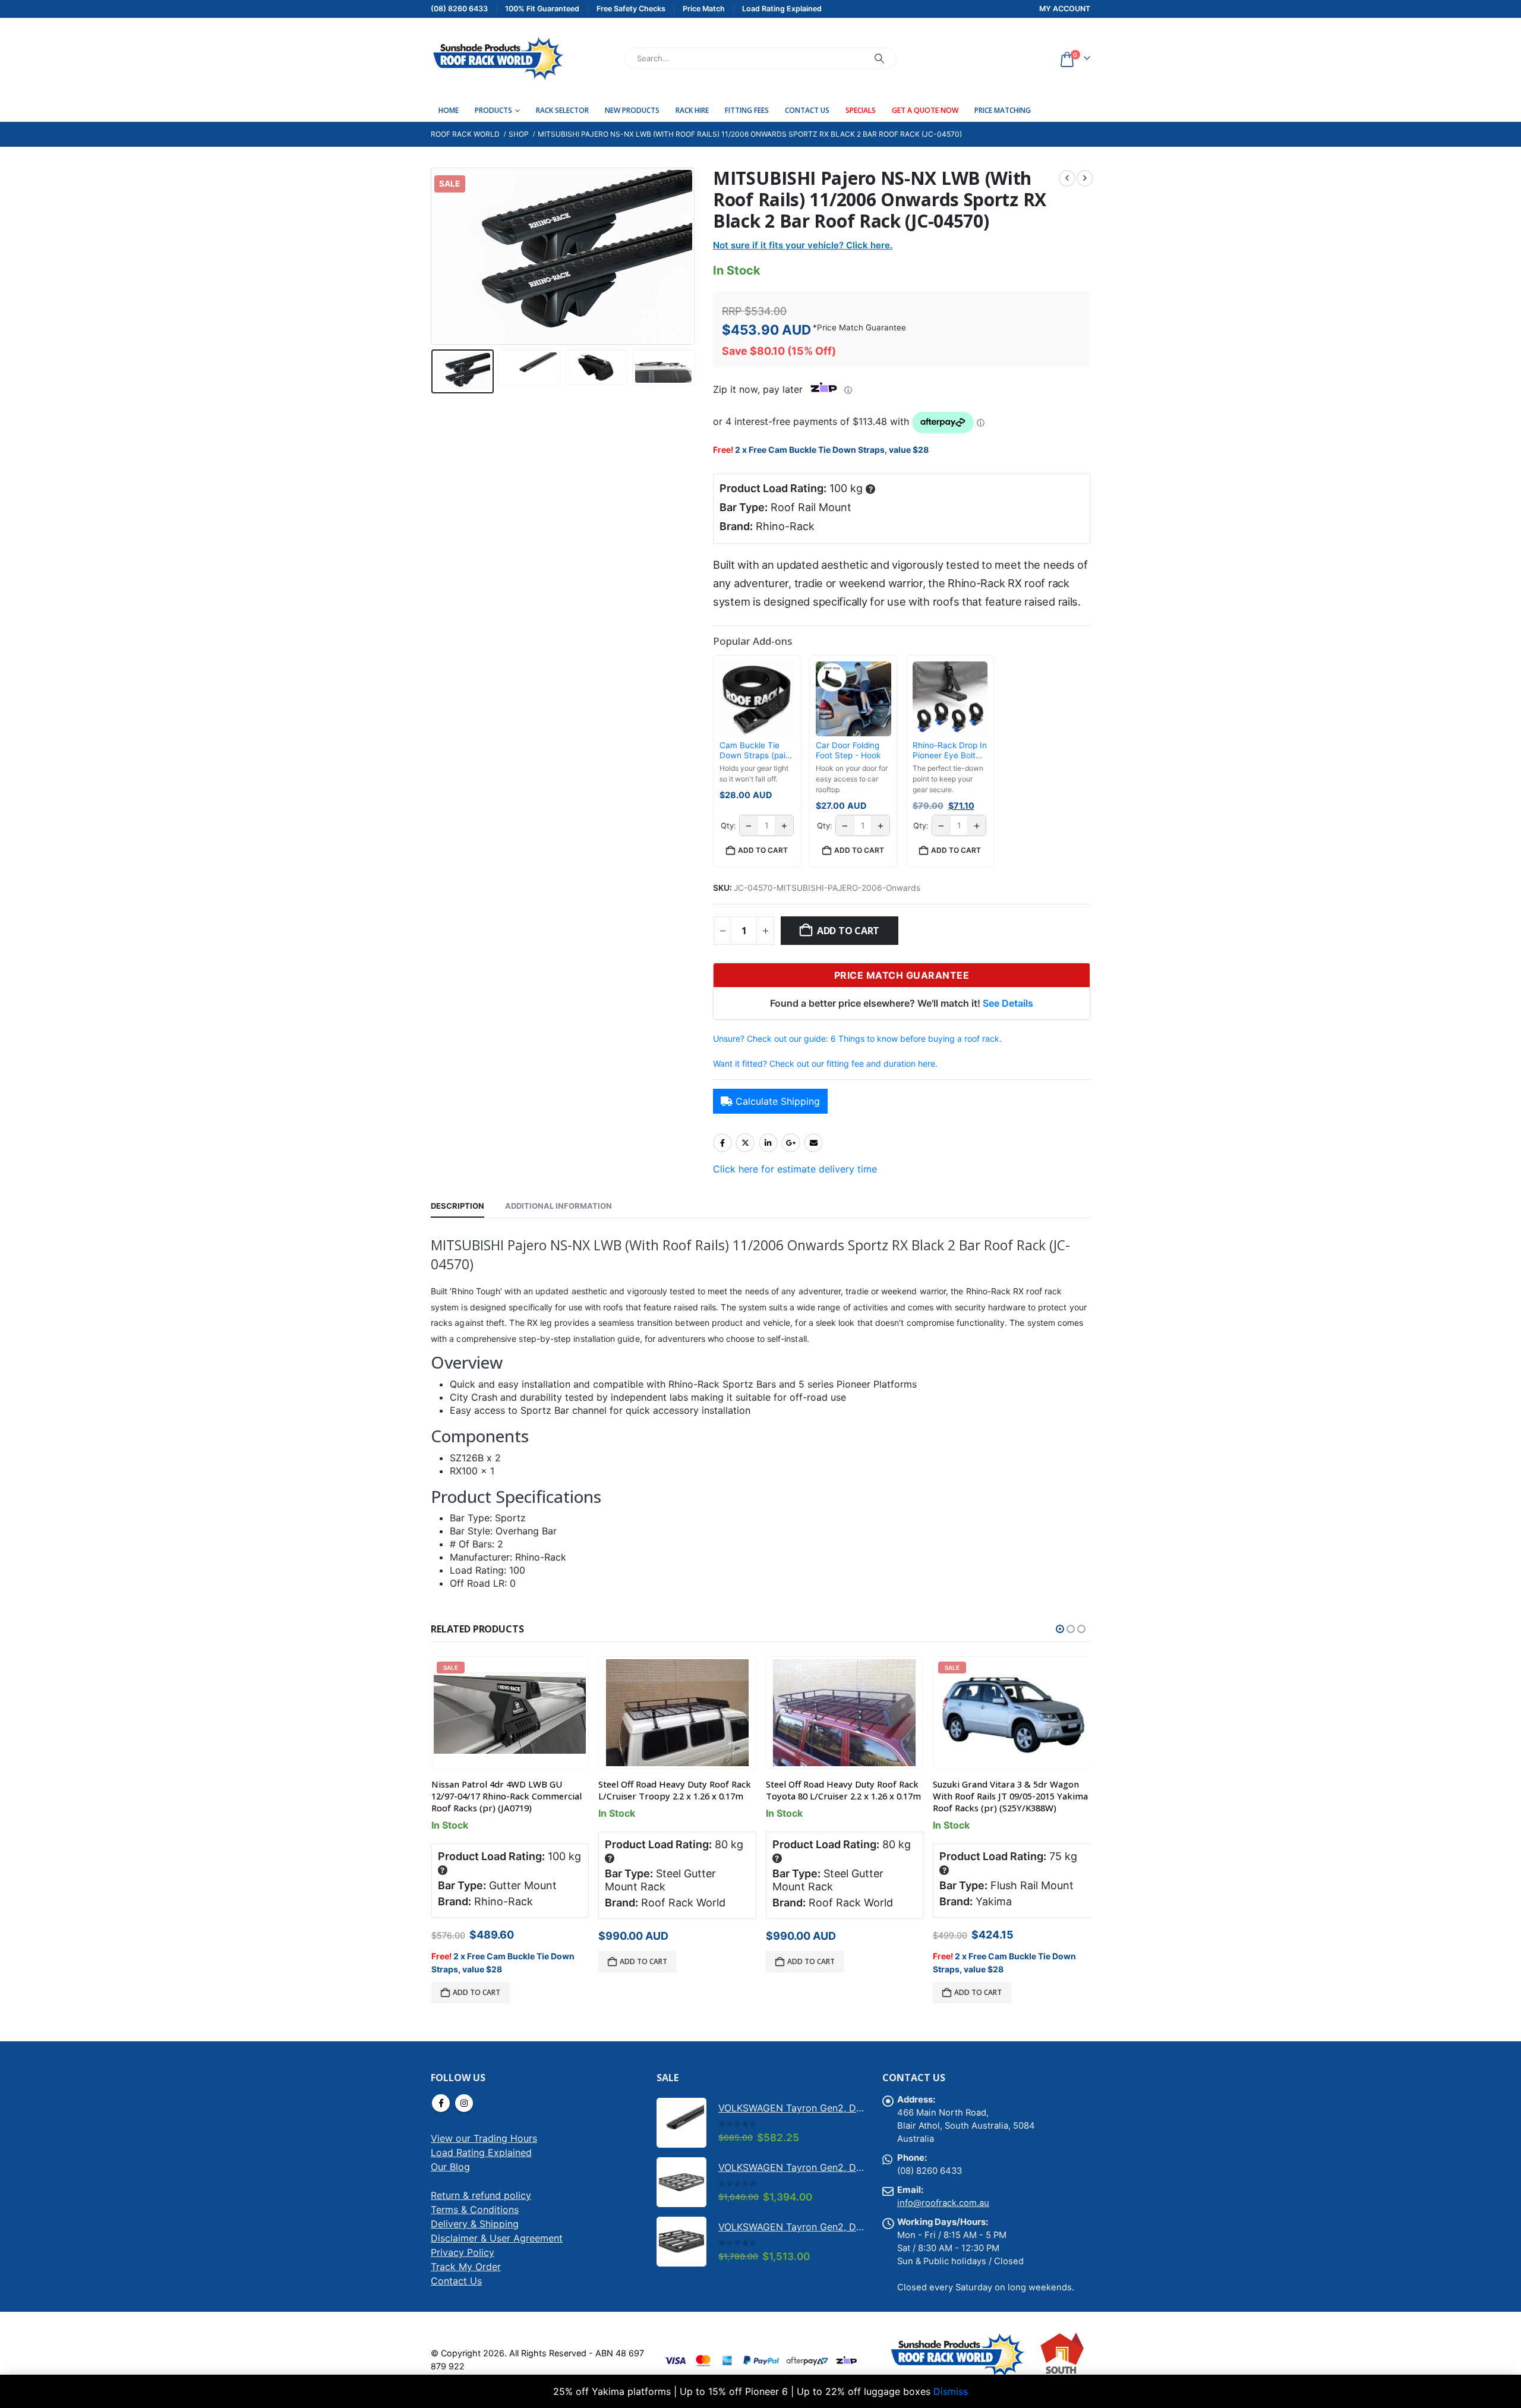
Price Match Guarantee (862, 327)
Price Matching (1003, 110)
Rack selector (562, 110)
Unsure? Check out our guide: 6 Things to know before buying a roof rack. (857, 1038)
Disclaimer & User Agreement (497, 2238)
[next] (1085, 178)
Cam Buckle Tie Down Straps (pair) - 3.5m (755, 751)
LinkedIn (768, 1143)
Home (449, 110)
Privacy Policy (463, 2252)
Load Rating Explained (481, 2152)
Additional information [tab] (558, 1206)
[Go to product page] (677, 1713)
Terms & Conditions (475, 2210)
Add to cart (848, 931)
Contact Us (807, 110)
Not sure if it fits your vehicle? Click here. (803, 245)
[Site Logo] (498, 58)
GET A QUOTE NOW (925, 110)
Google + (791, 1143)
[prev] (1067, 178)
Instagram (464, 2103)
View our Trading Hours (484, 2138)
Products (493, 110)
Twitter (745, 1143)
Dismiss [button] (951, 2391)
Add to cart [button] (763, 850)
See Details (1008, 1003)
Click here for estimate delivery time (795, 1169)
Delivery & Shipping (475, 2224)
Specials (861, 110)
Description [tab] (457, 1206)
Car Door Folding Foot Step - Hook (848, 751)
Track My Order (466, 2267)
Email (813, 1143)
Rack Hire (692, 110)
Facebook (722, 1143)
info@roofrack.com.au (943, 2203)
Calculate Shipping (778, 1101)
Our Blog (450, 2167)
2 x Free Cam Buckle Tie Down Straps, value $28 (832, 450)
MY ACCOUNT (1065, 9)
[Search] (879, 58)
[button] (434, 256)
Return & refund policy (481, 2195)
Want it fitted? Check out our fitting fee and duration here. (825, 1063)
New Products (632, 110)
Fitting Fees (747, 110)
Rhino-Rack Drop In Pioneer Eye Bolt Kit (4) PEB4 (950, 751)
